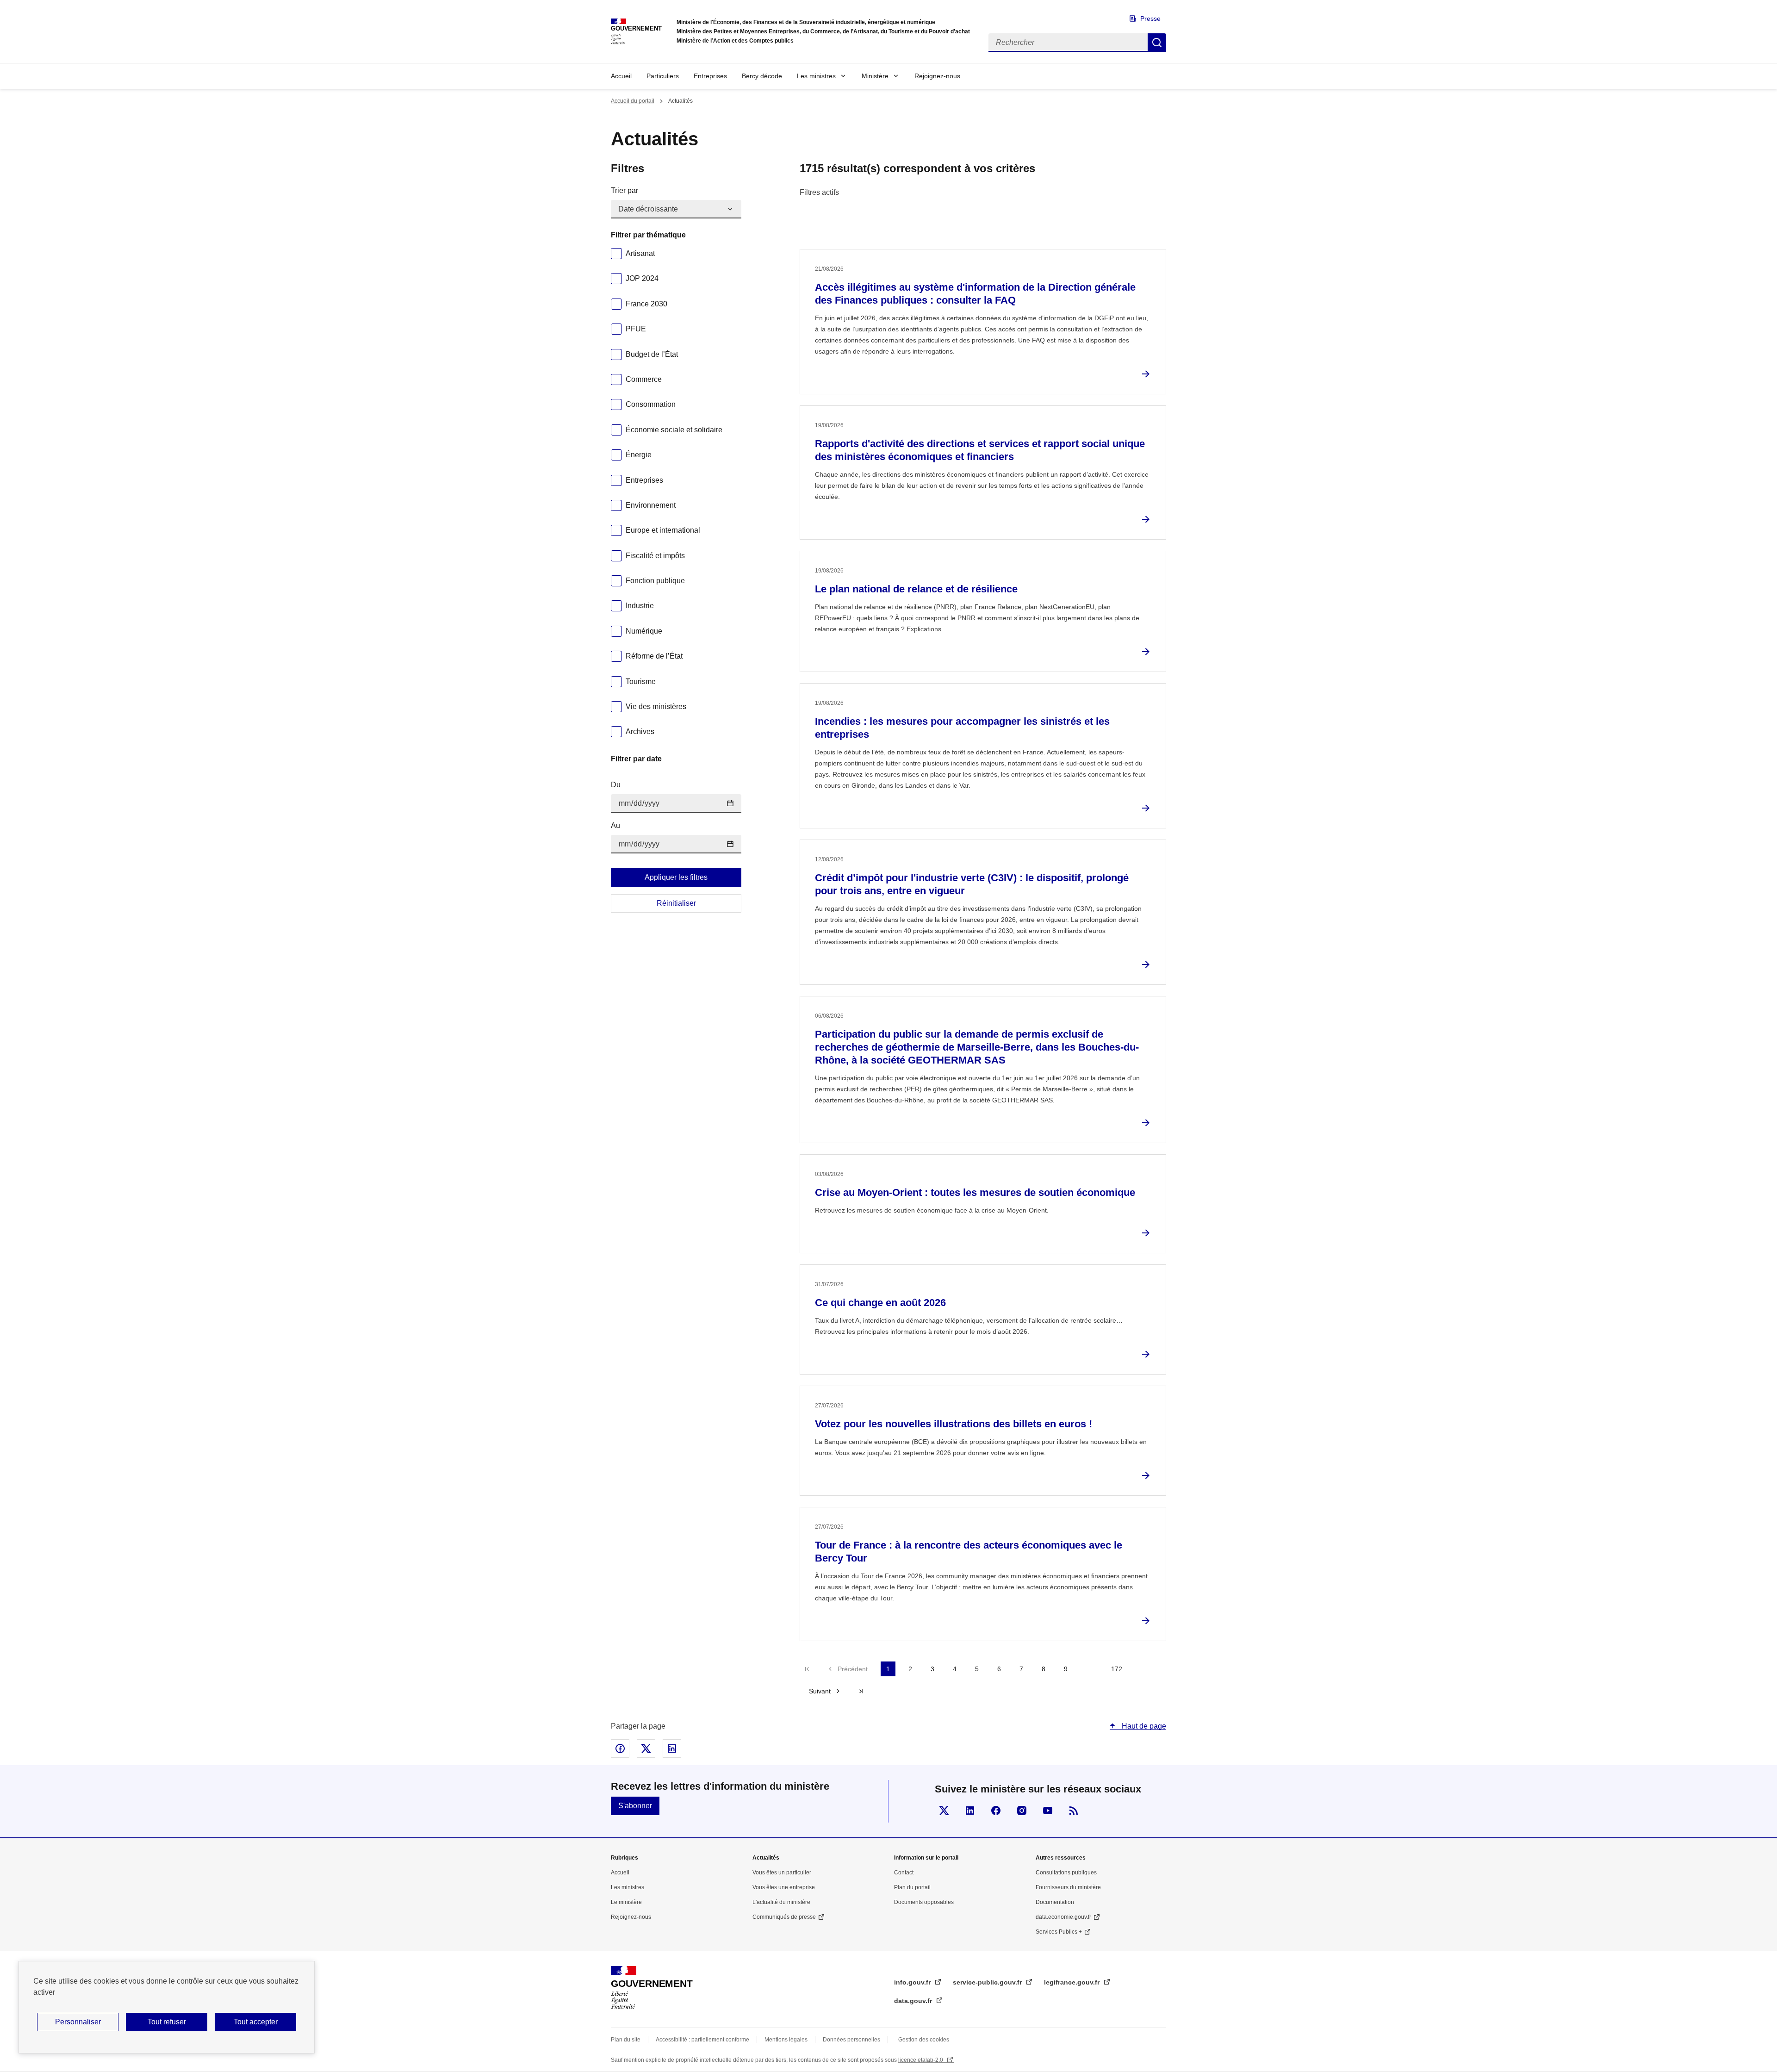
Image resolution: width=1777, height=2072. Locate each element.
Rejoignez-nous (937, 76)
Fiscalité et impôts (655, 556)
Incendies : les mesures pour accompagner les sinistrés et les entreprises (962, 728)
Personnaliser (78, 2022)
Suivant (820, 1691)
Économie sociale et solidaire (674, 430)
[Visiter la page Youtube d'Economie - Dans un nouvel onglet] (1048, 1811)
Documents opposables (924, 1902)
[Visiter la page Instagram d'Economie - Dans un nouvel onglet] (1022, 1811)
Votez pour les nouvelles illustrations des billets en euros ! (954, 1424)
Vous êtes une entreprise (784, 1887)
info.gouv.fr (913, 1982)
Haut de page (1143, 1726)
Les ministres (816, 76)
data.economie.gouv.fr (1063, 1917)
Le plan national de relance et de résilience (916, 589)
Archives (640, 731)
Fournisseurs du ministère (1068, 1887)
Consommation (651, 404)
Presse (1150, 19)
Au (615, 825)
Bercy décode (762, 76)
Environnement (651, 505)
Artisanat (640, 253)
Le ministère (626, 1902)
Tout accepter (256, 2022)
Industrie (640, 606)
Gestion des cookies (924, 2040)
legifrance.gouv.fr (1073, 1982)
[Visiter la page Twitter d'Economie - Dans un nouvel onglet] (944, 1811)
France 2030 (646, 304)
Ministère (875, 76)
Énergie (639, 455)
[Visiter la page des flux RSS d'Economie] (1074, 1811)
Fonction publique (655, 581)
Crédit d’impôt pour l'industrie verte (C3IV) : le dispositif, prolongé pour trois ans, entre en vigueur (972, 884)
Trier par (624, 190)
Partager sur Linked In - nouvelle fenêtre (672, 1748)
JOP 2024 (642, 278)
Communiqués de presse (784, 1917)
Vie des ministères (656, 706)
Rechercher (1157, 43)
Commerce (644, 379)
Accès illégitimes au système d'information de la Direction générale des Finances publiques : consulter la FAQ (975, 294)
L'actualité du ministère (781, 1902)
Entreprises (710, 76)
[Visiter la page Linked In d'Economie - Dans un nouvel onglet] (970, 1811)
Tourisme (641, 681)
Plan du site (626, 2040)
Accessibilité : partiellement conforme (702, 2040)
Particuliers (663, 76)
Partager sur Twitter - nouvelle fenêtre (646, 1748)
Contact (904, 1873)
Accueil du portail (633, 101)
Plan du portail (912, 1887)
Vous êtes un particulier (782, 1873)
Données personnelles (851, 2040)
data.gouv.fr (914, 2001)
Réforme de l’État (654, 656)
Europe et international (663, 530)
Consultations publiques (1066, 1873)
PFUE (636, 329)
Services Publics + (1059, 1932)
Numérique (644, 631)
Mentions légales (786, 2040)
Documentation (1055, 1902)
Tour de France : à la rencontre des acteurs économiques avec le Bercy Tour (969, 1552)
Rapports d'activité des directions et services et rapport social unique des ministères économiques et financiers (980, 450)
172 (1117, 1669)
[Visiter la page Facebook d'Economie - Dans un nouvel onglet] (996, 1811)
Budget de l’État (652, 354)
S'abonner (635, 1806)
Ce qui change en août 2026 (880, 1303)
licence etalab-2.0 (921, 2060)
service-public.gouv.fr (988, 1982)
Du (616, 785)
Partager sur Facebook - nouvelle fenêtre (620, 1748)
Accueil (621, 76)
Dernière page (861, 1691)
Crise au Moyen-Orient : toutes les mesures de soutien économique (975, 1192)
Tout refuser (167, 2022)
